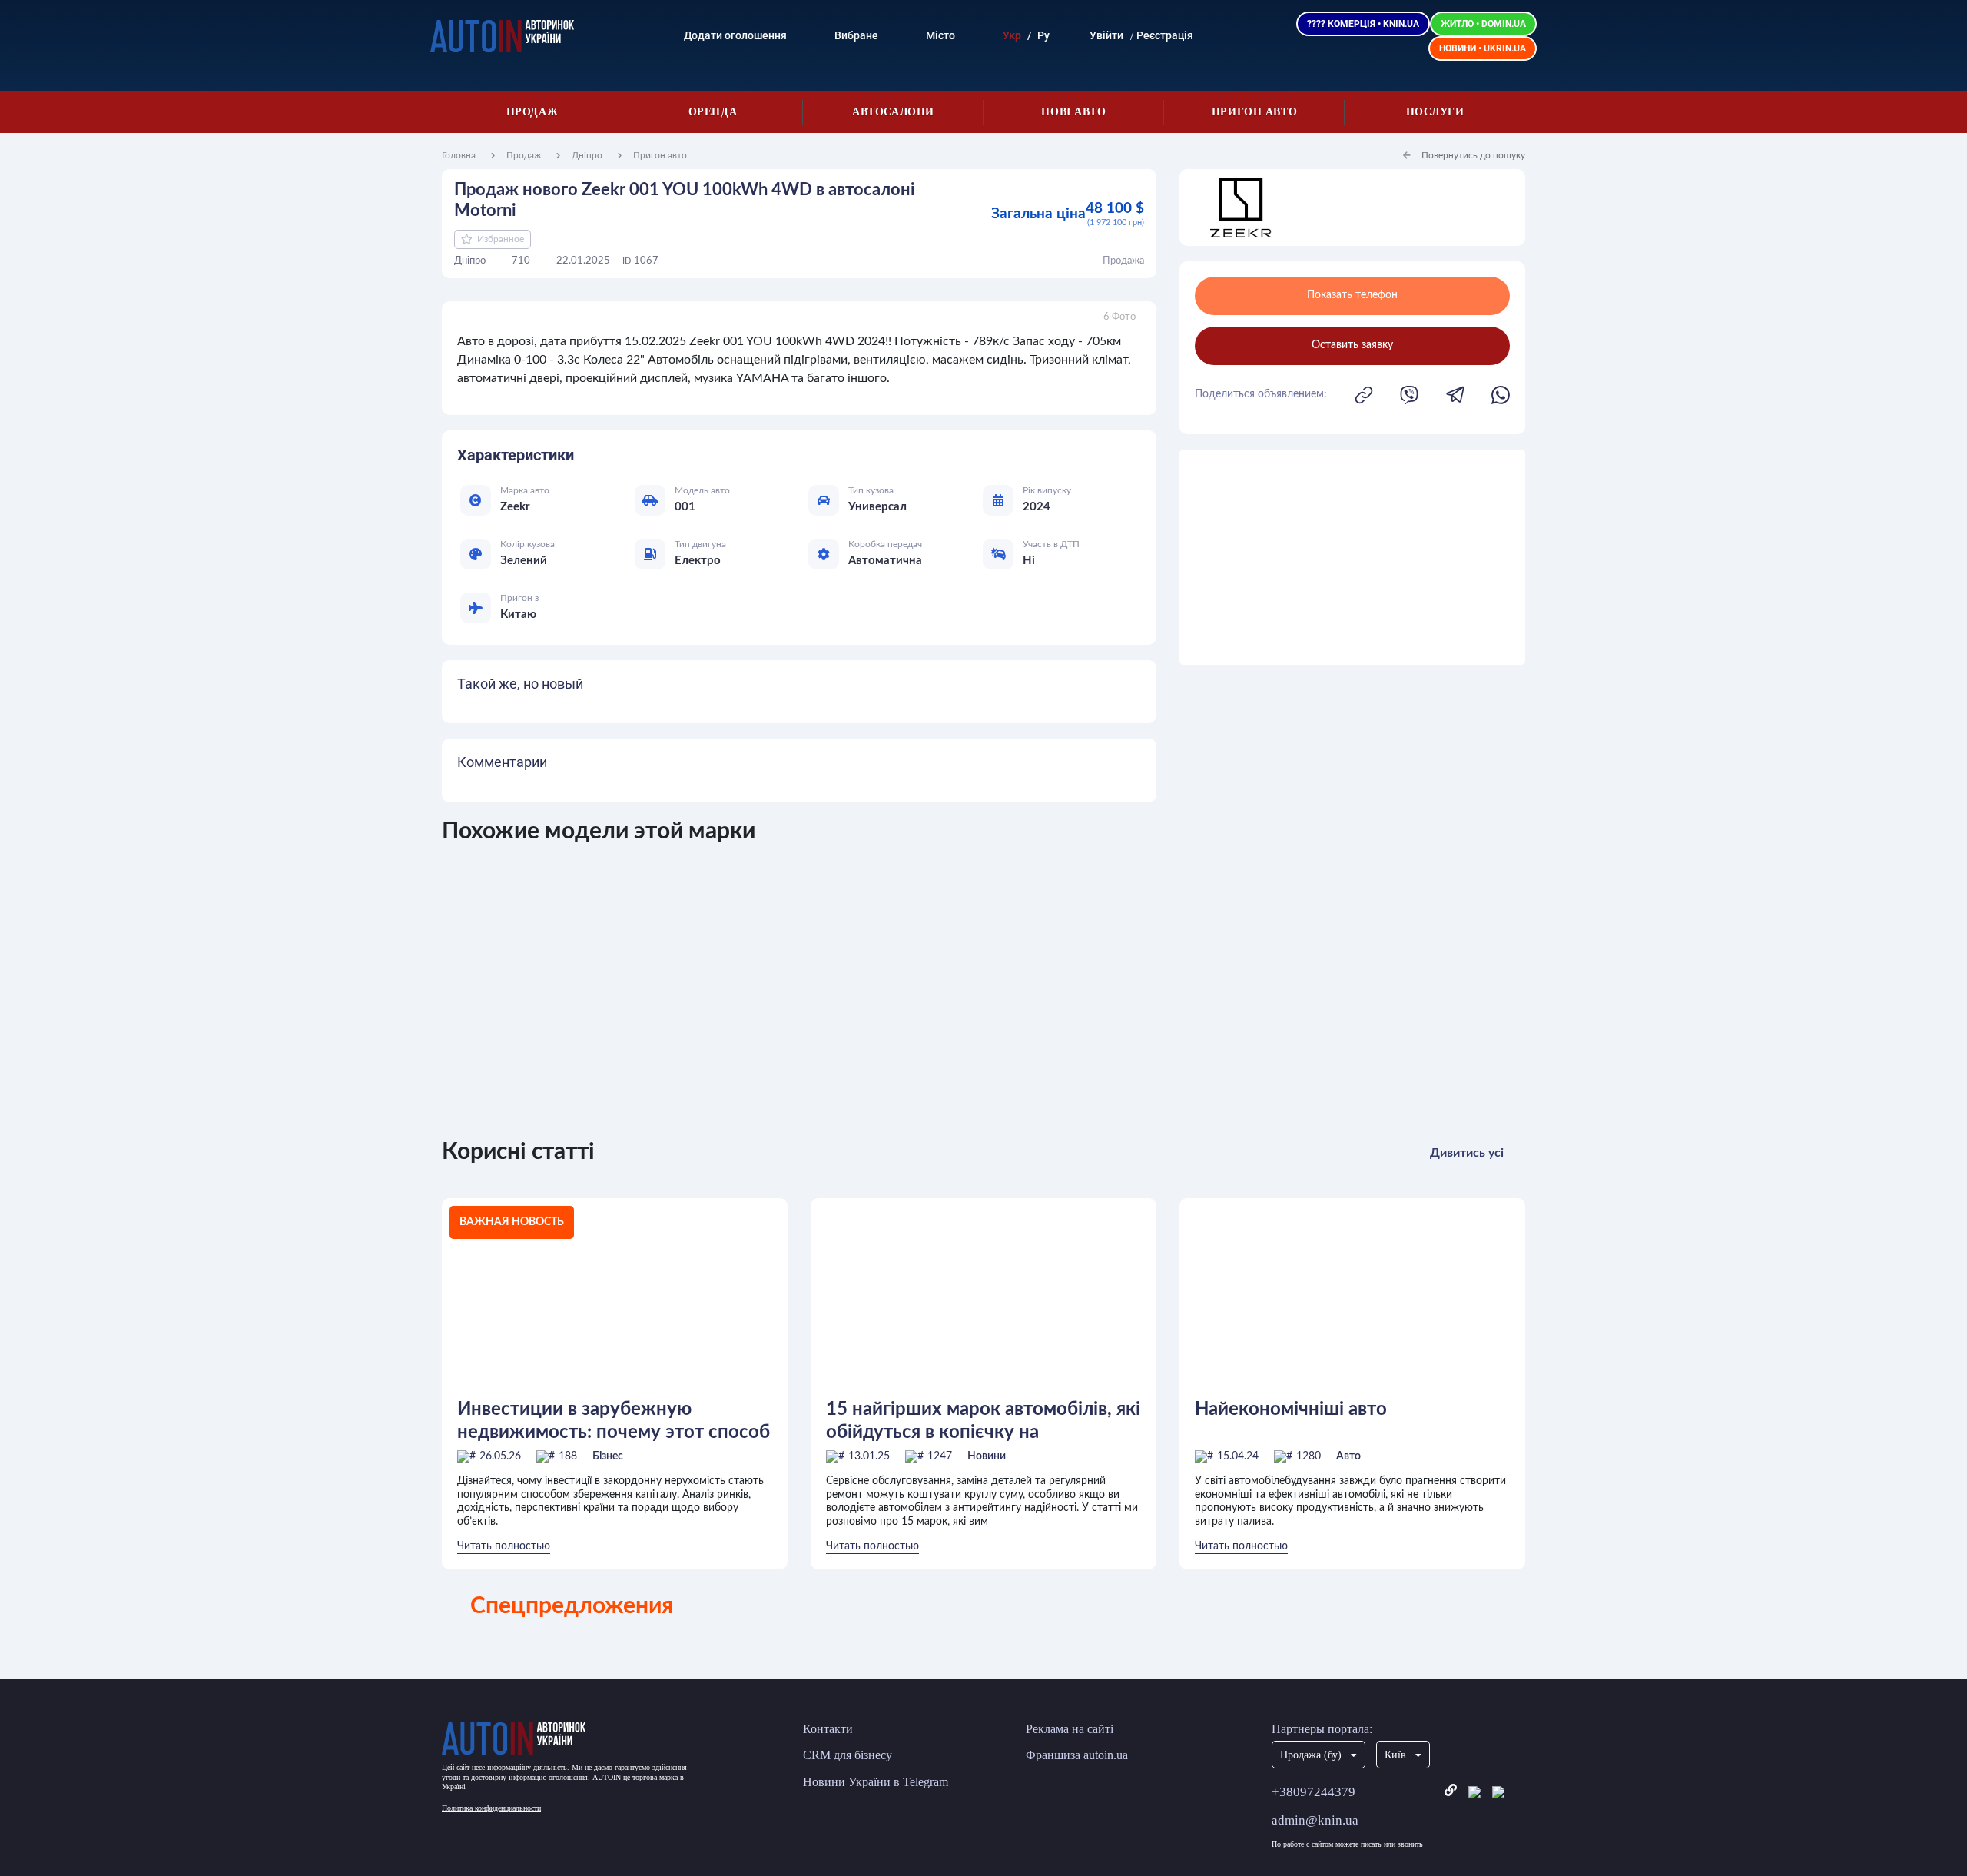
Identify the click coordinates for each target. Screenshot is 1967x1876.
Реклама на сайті (1070, 1729)
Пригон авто (1254, 112)
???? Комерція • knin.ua (1363, 24)
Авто (1348, 1456)
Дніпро (587, 155)
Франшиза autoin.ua (1077, 1755)
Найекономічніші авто (1291, 1409)
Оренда (713, 112)
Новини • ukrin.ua (1483, 48)
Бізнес (608, 1456)
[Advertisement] (1352, 557)
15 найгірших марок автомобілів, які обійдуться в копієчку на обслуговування (983, 1421)
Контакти (828, 1729)
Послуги (1435, 112)
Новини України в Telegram (876, 1782)
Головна (459, 155)
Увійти (1106, 35)
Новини (987, 1456)
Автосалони (893, 112)
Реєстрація (1165, 35)
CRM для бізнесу (848, 1755)
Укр (1012, 35)
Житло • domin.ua (1483, 24)
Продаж (532, 112)
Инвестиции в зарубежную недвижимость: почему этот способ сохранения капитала (614, 1421)
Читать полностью (504, 1546)
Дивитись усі (1467, 1153)
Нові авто (1073, 112)
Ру (1043, 35)
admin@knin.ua (1315, 1820)
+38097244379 (1314, 1792)
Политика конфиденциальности (491, 1808)
